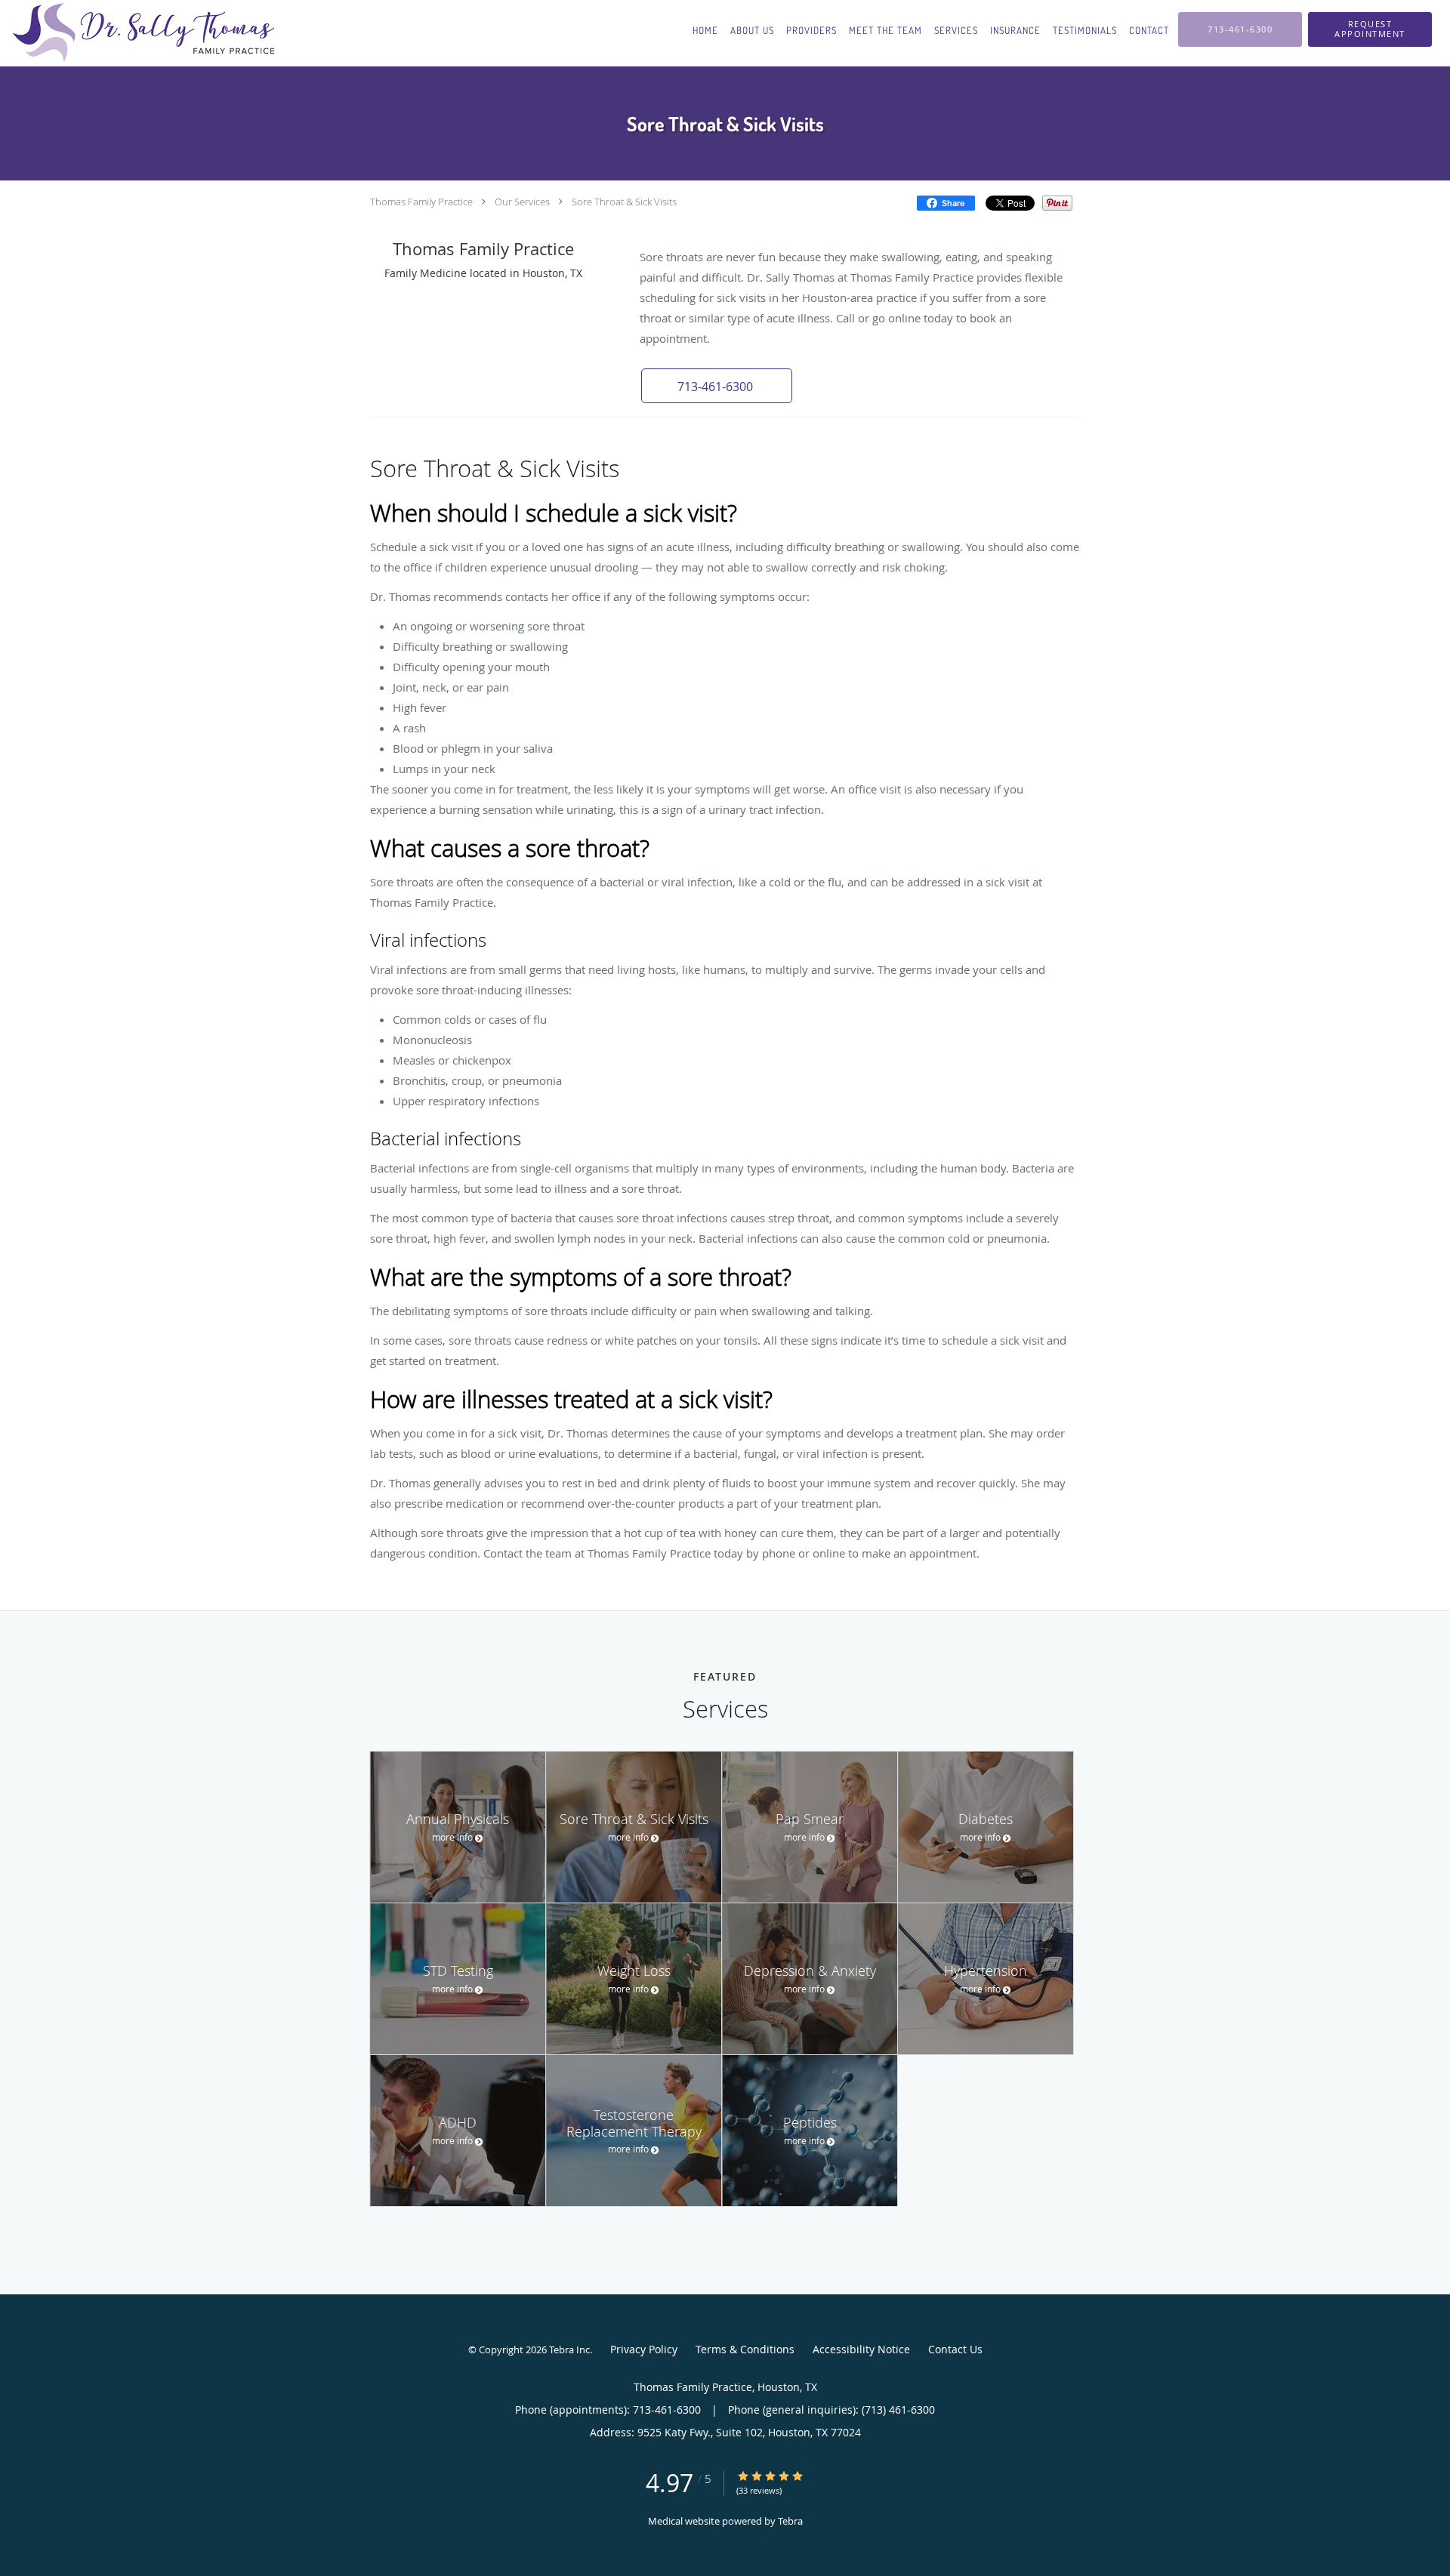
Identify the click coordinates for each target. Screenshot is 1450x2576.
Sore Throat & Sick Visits (624, 202)
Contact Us (955, 2349)
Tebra (790, 2521)
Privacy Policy (644, 2349)
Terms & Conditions (745, 2349)
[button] (1370, 29)
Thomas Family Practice (421, 202)
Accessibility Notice (861, 2349)
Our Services (522, 202)
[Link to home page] (139, 33)
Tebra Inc (569, 2350)
